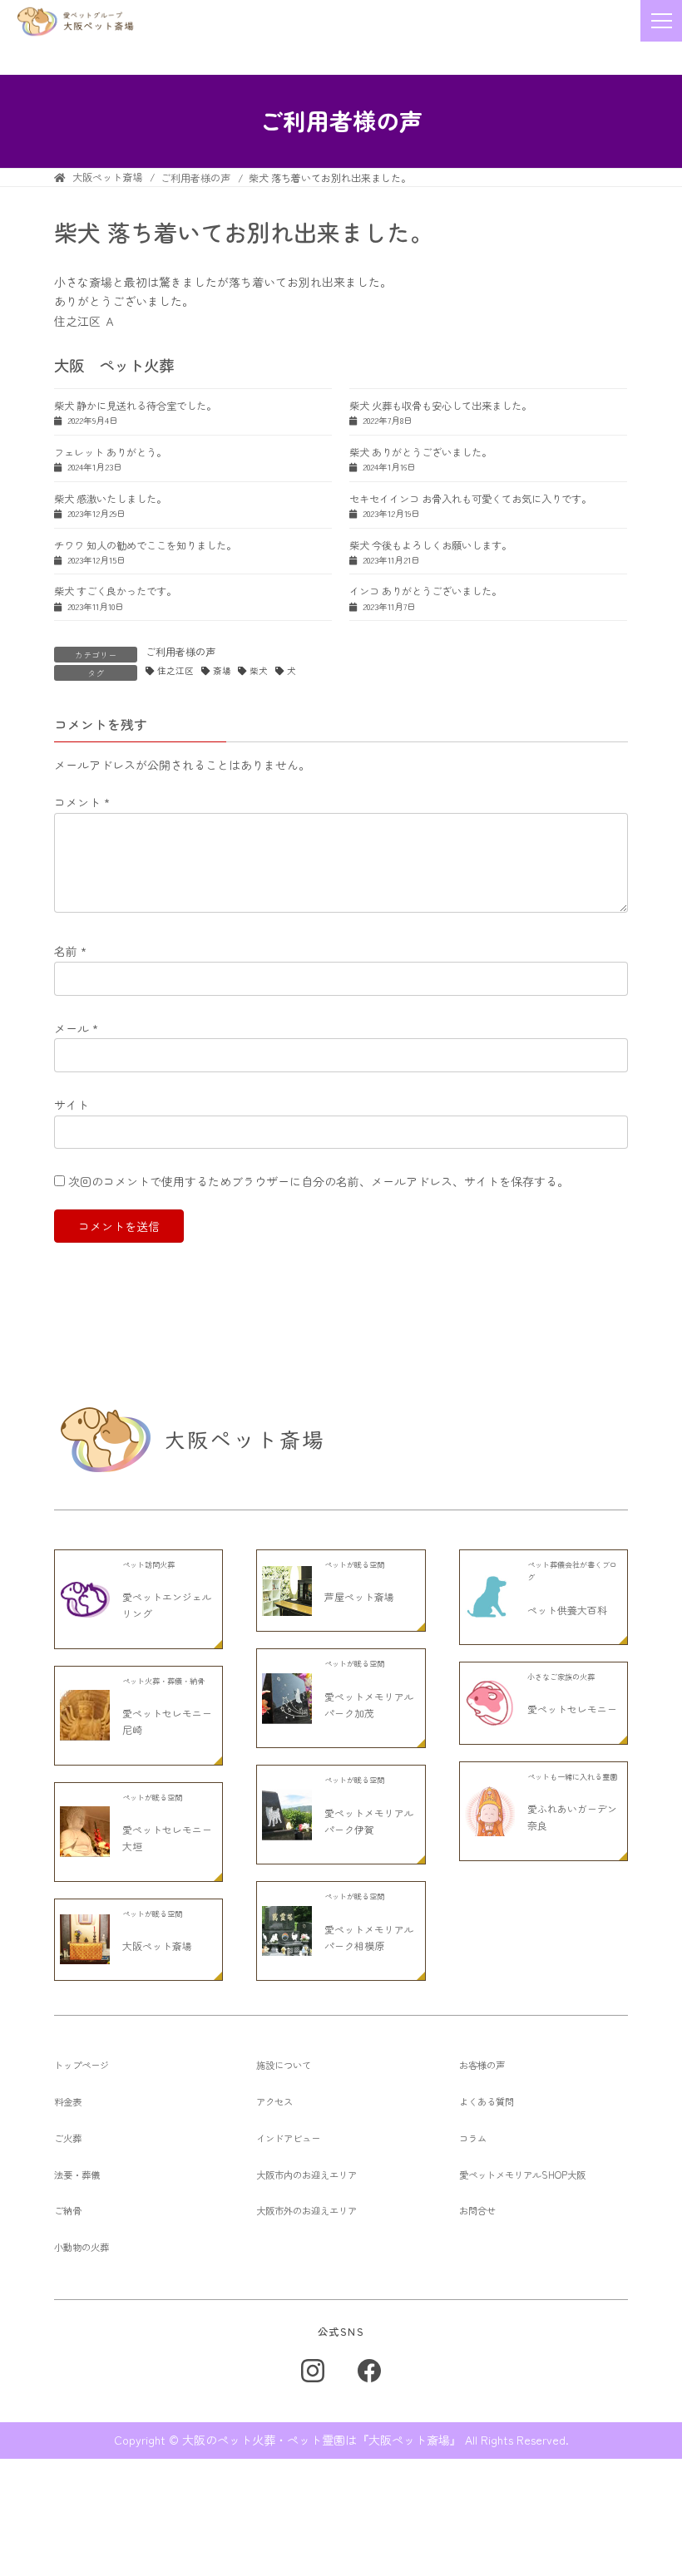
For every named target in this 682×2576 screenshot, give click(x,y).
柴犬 (259, 671)
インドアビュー (288, 2138)
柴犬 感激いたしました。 (110, 499)
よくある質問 (487, 2101)
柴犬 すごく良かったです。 (115, 591)
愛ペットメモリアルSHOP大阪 (522, 2175)
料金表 (68, 2101)
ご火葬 (68, 2138)
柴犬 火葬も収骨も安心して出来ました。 (440, 406)
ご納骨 (68, 2210)
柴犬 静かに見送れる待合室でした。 (135, 406)
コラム (473, 2138)
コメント (82, 802)
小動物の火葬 (82, 2247)
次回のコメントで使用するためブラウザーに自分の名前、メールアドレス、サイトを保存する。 (319, 1181)
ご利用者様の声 (180, 652)
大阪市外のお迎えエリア (306, 2210)
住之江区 (175, 671)
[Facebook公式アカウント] (369, 2371)
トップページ (82, 2065)
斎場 (222, 671)
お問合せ (477, 2210)
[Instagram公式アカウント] (313, 2371)
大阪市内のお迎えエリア (306, 2175)
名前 (70, 952)
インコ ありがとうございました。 (425, 591)
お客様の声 (482, 2065)
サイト (72, 1105)
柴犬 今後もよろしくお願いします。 (430, 545)
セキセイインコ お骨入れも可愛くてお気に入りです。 (470, 499)
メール (76, 1028)
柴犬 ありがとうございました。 (420, 452)
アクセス (274, 2101)
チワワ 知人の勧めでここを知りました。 (145, 545)
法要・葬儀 (77, 2175)
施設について (284, 2065)
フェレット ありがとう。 (110, 452)
